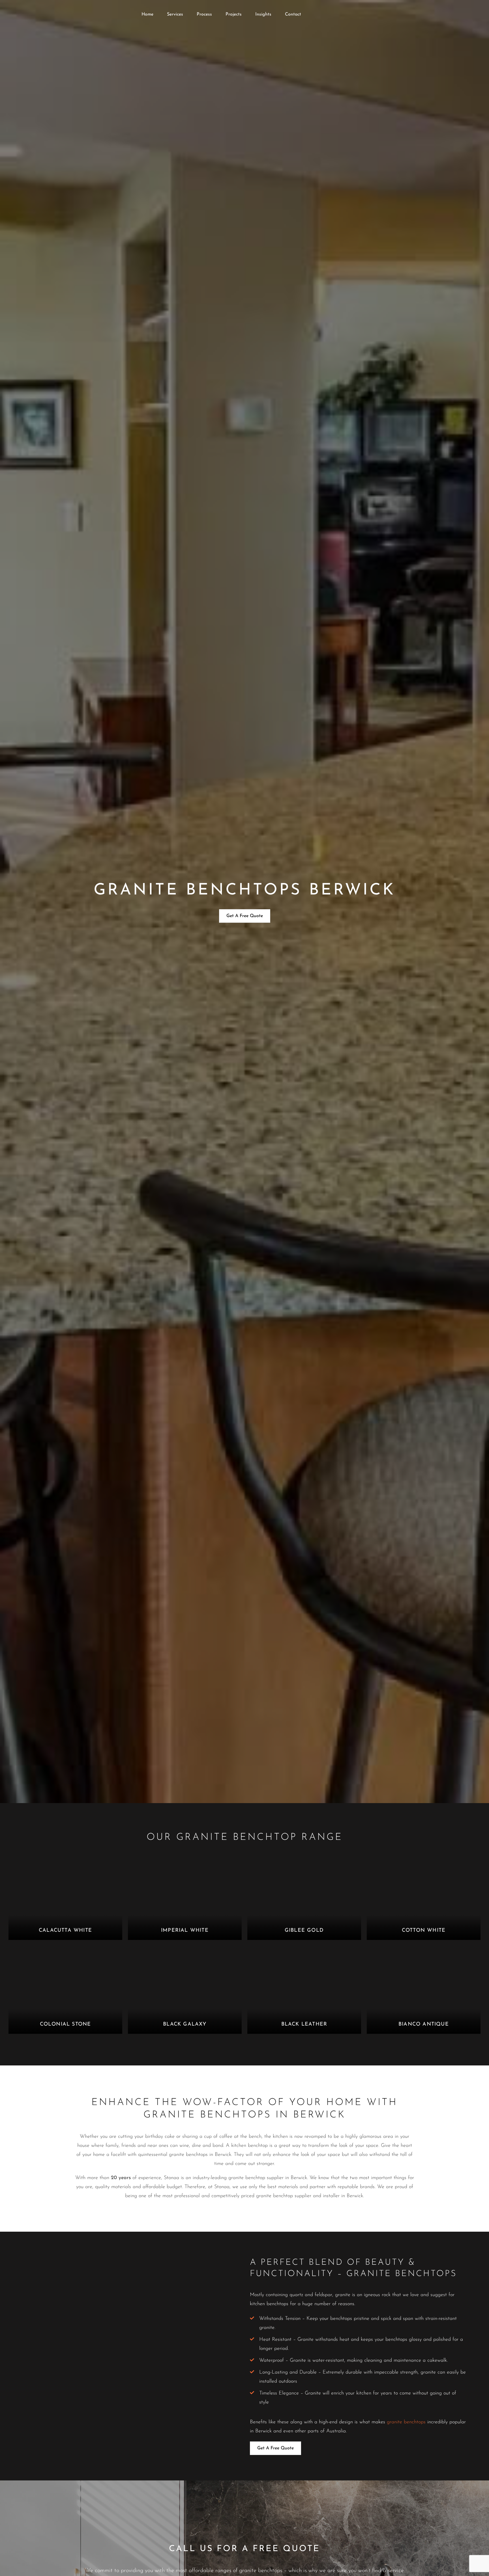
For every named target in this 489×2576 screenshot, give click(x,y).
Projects (234, 14)
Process (204, 14)
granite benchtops (406, 2422)
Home (147, 14)
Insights (263, 14)
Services (175, 14)
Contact (293, 14)
